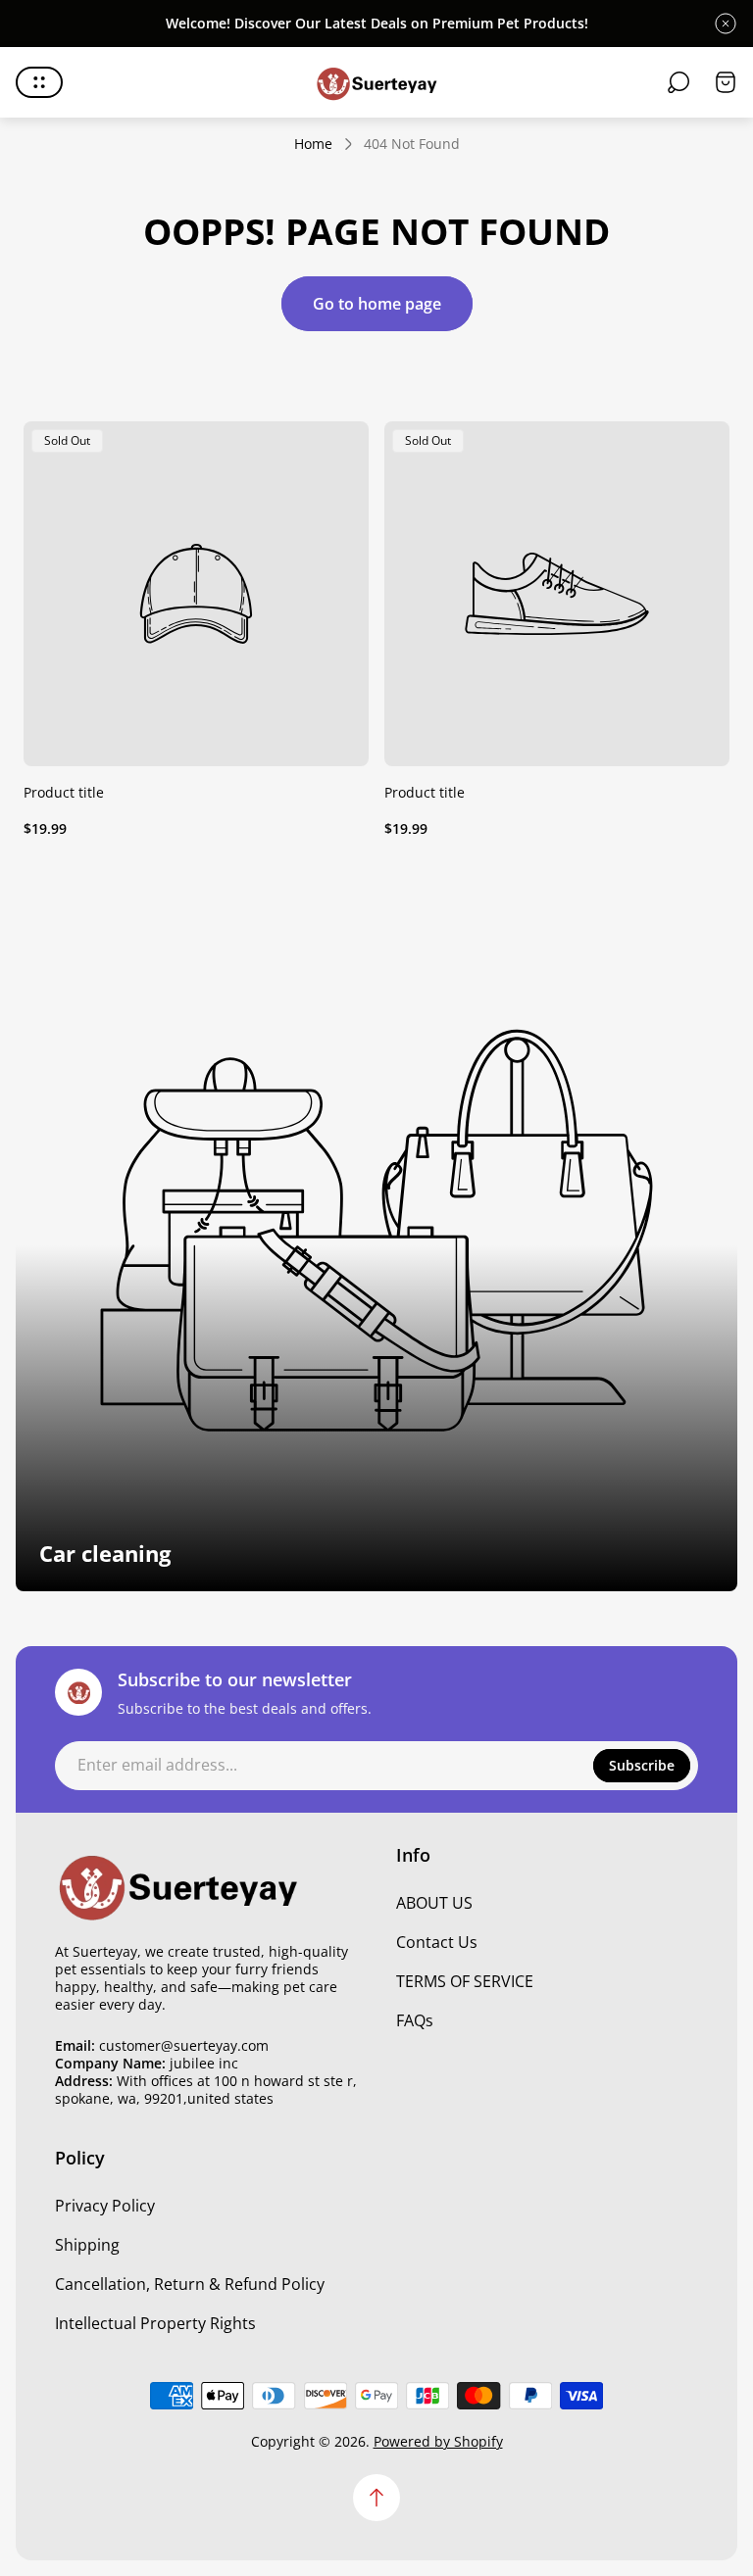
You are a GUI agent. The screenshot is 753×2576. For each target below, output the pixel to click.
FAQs (415, 2020)
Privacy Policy (105, 2206)
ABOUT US (434, 1903)
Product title (64, 792)
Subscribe (642, 1765)
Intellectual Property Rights (155, 2323)
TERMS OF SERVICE (465, 1981)
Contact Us (437, 1942)
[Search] (678, 82)
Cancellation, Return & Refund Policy (190, 2284)
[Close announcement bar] (726, 24)
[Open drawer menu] (39, 82)
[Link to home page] (177, 1886)
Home (313, 144)
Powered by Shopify (438, 2441)
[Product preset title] (196, 594)
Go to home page (377, 304)
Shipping (87, 2245)
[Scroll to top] (376, 2498)
